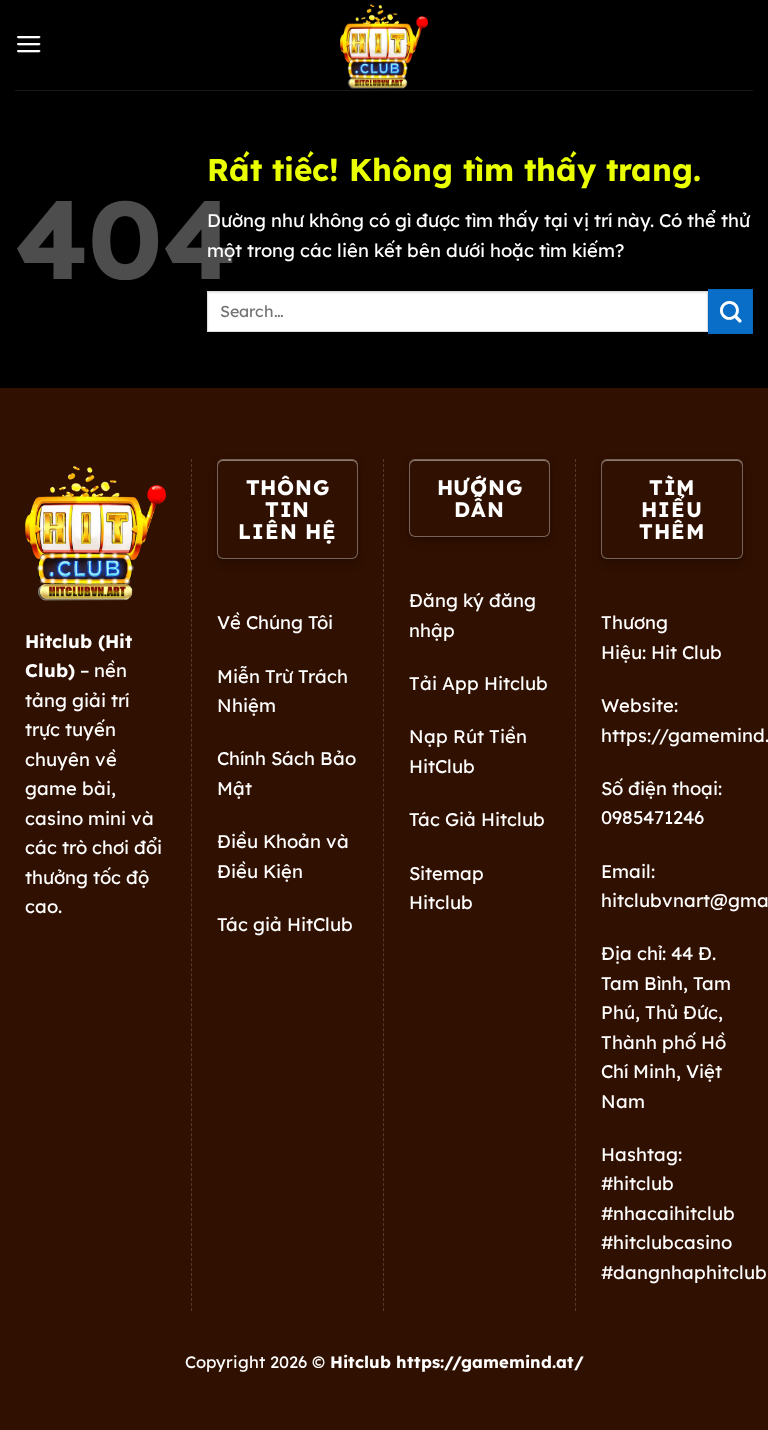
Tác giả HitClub (285, 924)
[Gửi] (730, 311)
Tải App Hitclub (478, 683)
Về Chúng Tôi (275, 622)
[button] (29, 45)
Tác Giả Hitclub (477, 819)
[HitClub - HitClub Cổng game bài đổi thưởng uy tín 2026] (384, 45)
